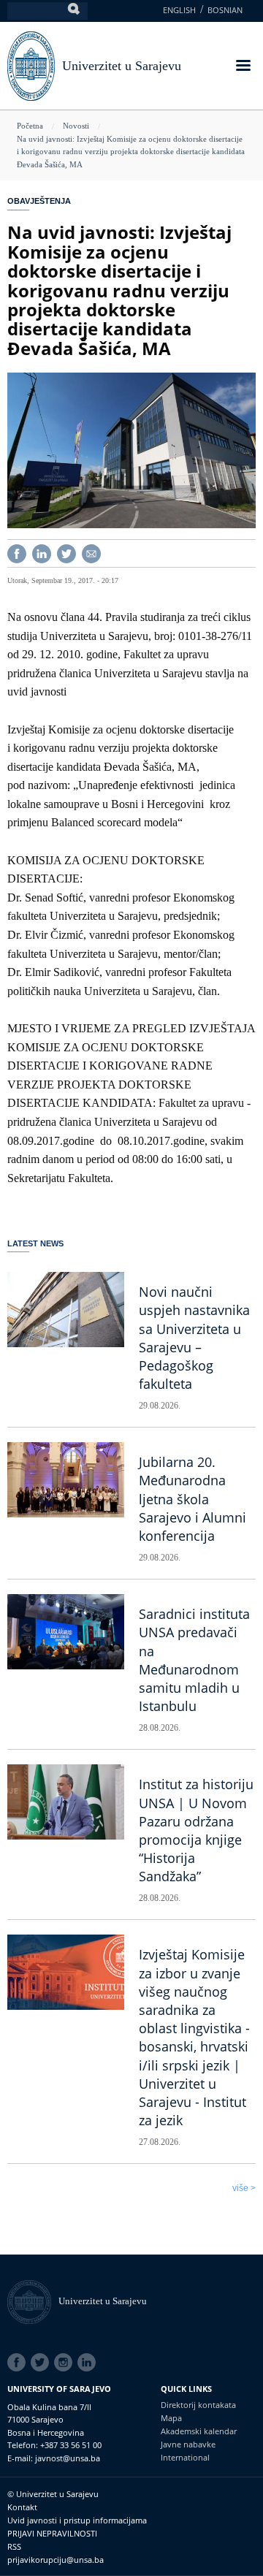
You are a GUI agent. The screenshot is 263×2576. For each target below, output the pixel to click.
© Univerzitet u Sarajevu (53, 2494)
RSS (14, 2546)
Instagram (66, 2363)
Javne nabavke (188, 2444)
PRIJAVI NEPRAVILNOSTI (52, 2533)
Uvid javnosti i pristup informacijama (77, 2520)
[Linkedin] (42, 553)
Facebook (19, 2363)
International (185, 2457)
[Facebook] (17, 553)
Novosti (76, 126)
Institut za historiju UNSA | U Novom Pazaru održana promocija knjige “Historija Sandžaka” (196, 1830)
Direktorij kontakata (198, 2405)
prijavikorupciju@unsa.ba (56, 2560)
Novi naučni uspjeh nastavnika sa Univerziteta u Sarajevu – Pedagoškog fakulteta (194, 1338)
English (179, 10)
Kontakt (22, 2507)
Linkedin (89, 2363)
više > (244, 2188)
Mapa (171, 2418)
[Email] (91, 553)
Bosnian (225, 10)
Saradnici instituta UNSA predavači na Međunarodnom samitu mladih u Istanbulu (194, 1660)
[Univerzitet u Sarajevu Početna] (31, 65)
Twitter (42, 2363)
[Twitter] (66, 553)
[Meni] (243, 67)
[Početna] (33, 2301)
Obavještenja (39, 201)
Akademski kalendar (199, 2431)
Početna (30, 126)
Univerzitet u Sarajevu (122, 66)
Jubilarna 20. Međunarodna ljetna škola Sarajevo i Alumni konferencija (193, 1499)
